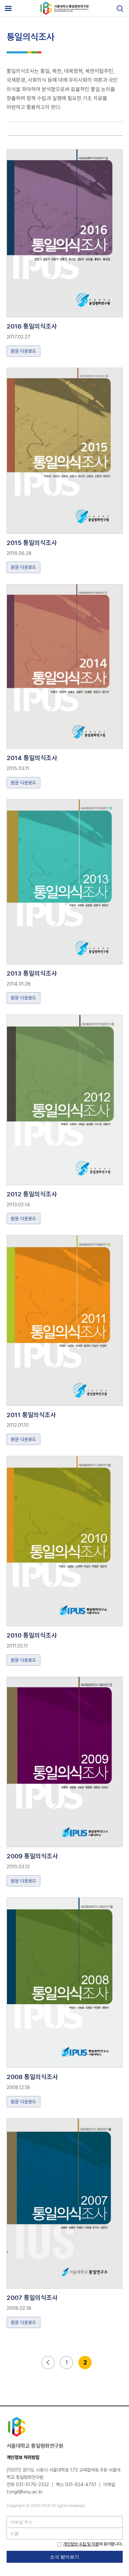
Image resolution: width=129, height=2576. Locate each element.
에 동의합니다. (93, 2544)
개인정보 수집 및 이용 (81, 2544)
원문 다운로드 (23, 351)
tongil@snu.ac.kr (25, 2492)
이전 (48, 2363)
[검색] (120, 9)
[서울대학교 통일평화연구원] (64, 13)
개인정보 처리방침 (23, 2457)
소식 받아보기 (64, 2557)
